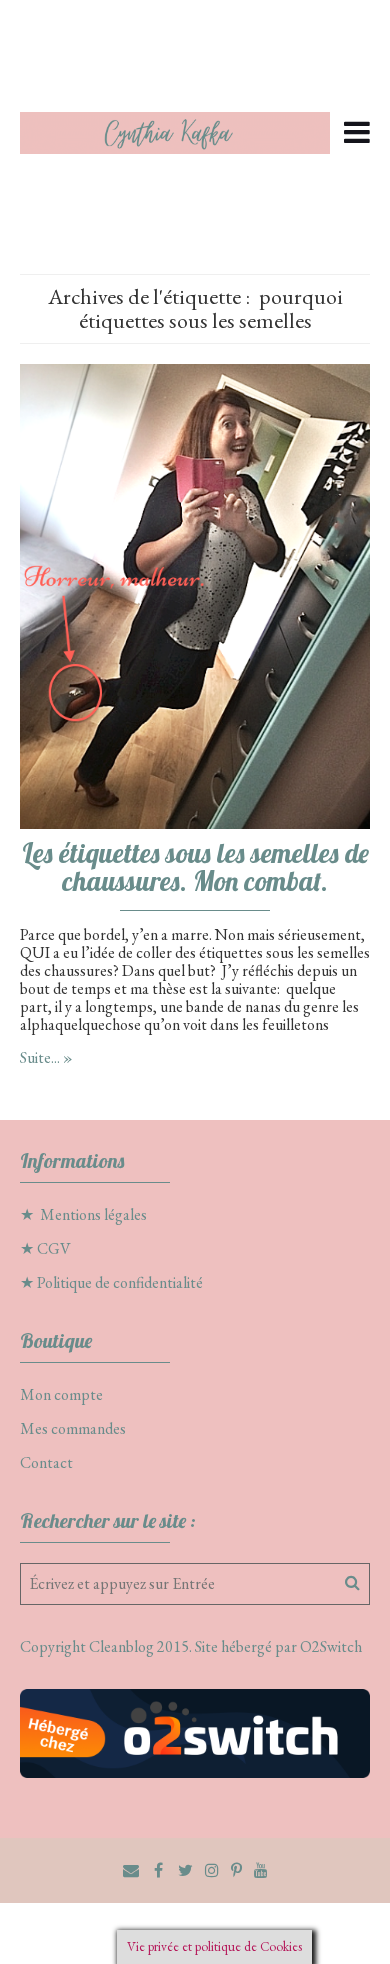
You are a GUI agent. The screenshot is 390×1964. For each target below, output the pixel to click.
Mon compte (61, 1394)
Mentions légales (93, 1214)
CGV (54, 1248)
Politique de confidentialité (120, 1282)
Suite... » (46, 1057)
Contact (46, 1462)
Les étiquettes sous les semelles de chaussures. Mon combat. (195, 867)
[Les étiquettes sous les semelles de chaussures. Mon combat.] (195, 594)
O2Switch (331, 1646)
